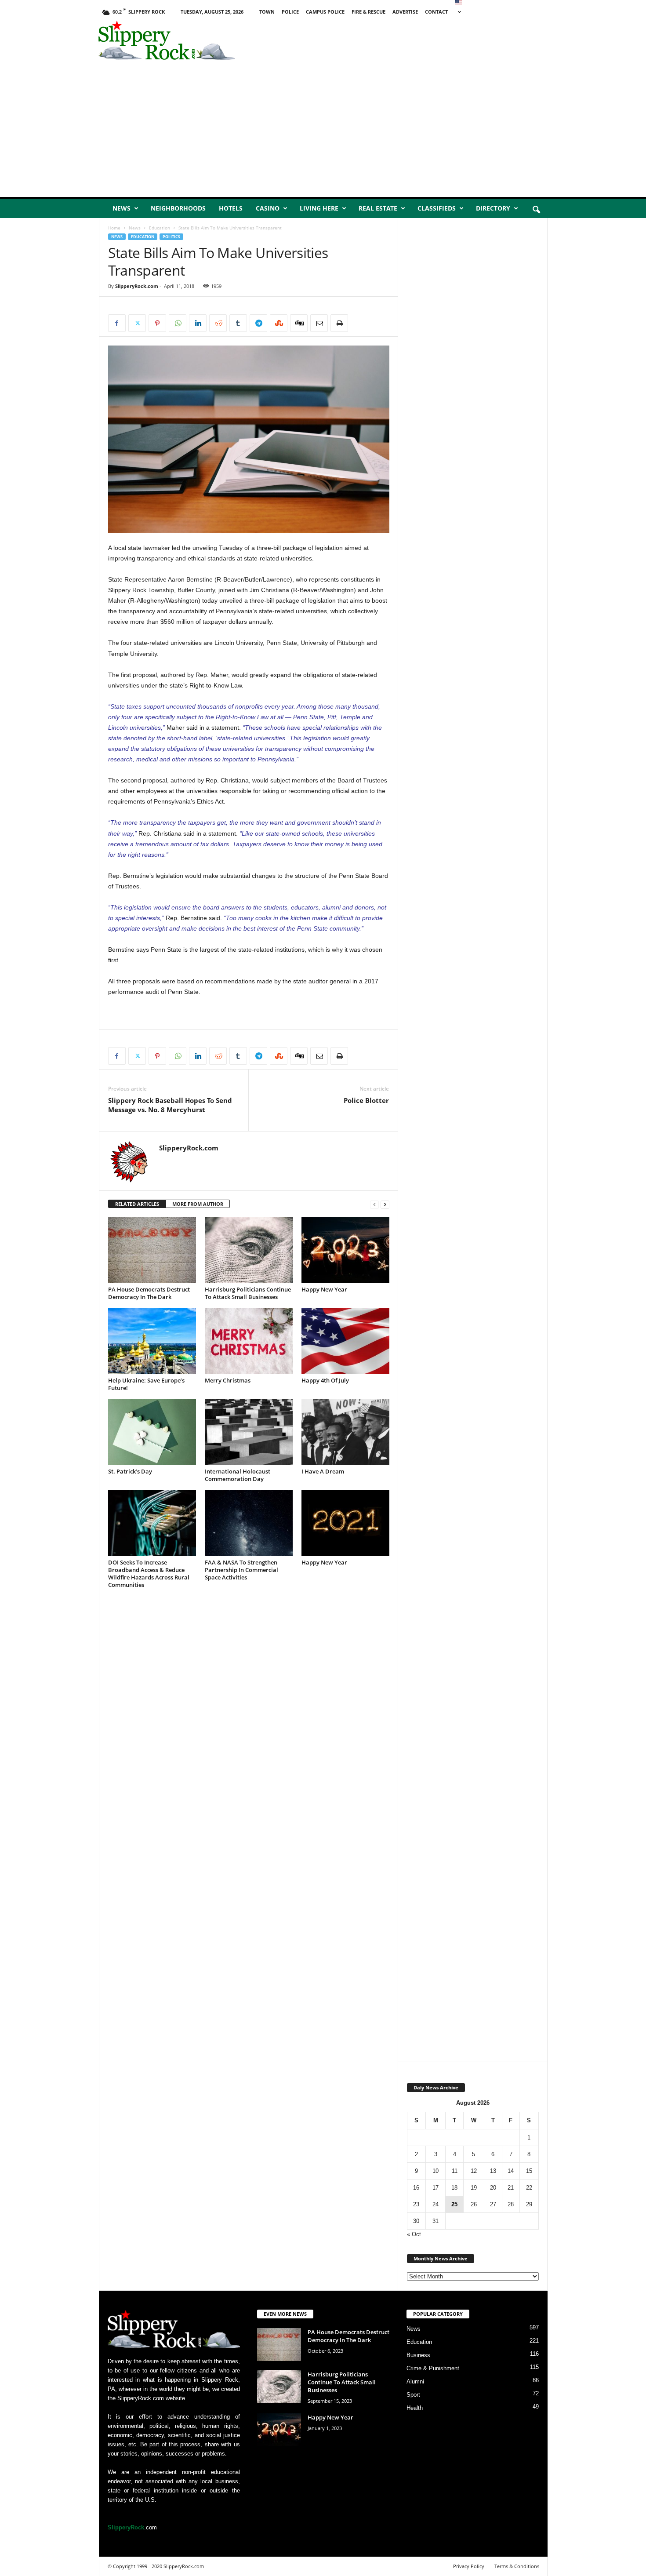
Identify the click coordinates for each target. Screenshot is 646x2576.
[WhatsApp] (178, 323)
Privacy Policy (469, 2566)
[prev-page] (374, 1204)
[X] (137, 323)
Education (160, 228)
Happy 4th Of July (325, 1380)
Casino (268, 208)
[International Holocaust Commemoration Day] (249, 1432)
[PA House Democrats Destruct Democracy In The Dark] (152, 1250)
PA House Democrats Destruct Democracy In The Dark (149, 1293)
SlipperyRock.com (137, 286)
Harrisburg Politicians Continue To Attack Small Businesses (248, 1293)
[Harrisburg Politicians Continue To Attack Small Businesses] (249, 1250)
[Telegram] (258, 323)
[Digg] (299, 323)
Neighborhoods (178, 208)
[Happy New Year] (345, 1250)
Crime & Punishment (433, 2368)
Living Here (319, 208)
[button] (536, 210)
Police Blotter (366, 1100)
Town (267, 12)
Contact (436, 12)
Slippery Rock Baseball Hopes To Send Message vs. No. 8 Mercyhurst (170, 1105)
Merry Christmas (228, 1380)
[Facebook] (117, 323)
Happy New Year (324, 1289)
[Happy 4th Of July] (345, 1341)
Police (290, 12)
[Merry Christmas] (249, 1341)
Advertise (405, 12)
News (122, 208)
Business (418, 2355)
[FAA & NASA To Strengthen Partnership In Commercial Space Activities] (249, 1523)
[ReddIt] (218, 323)
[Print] (339, 323)
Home (114, 228)
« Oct (414, 2234)
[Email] (319, 323)
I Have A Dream (323, 1471)
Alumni (415, 2381)
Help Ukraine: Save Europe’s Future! (146, 1384)
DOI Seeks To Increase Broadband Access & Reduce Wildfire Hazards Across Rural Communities (149, 1574)
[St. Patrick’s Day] (152, 1432)
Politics (171, 237)
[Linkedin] (198, 323)
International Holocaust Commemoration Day (238, 1475)
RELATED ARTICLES (137, 1204)
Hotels (231, 208)
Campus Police (325, 12)
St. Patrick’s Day (130, 1471)
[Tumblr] (238, 323)
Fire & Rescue (368, 12)
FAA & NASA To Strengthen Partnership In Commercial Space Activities (241, 1570)
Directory (493, 208)
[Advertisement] (446, 42)
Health (415, 2408)
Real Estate (378, 208)
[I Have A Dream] (345, 1432)
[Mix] (279, 323)
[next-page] (385, 1204)
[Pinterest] (157, 323)
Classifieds (437, 208)
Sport (413, 2395)
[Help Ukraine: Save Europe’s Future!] (152, 1341)
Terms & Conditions (517, 2566)
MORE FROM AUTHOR (198, 1204)
